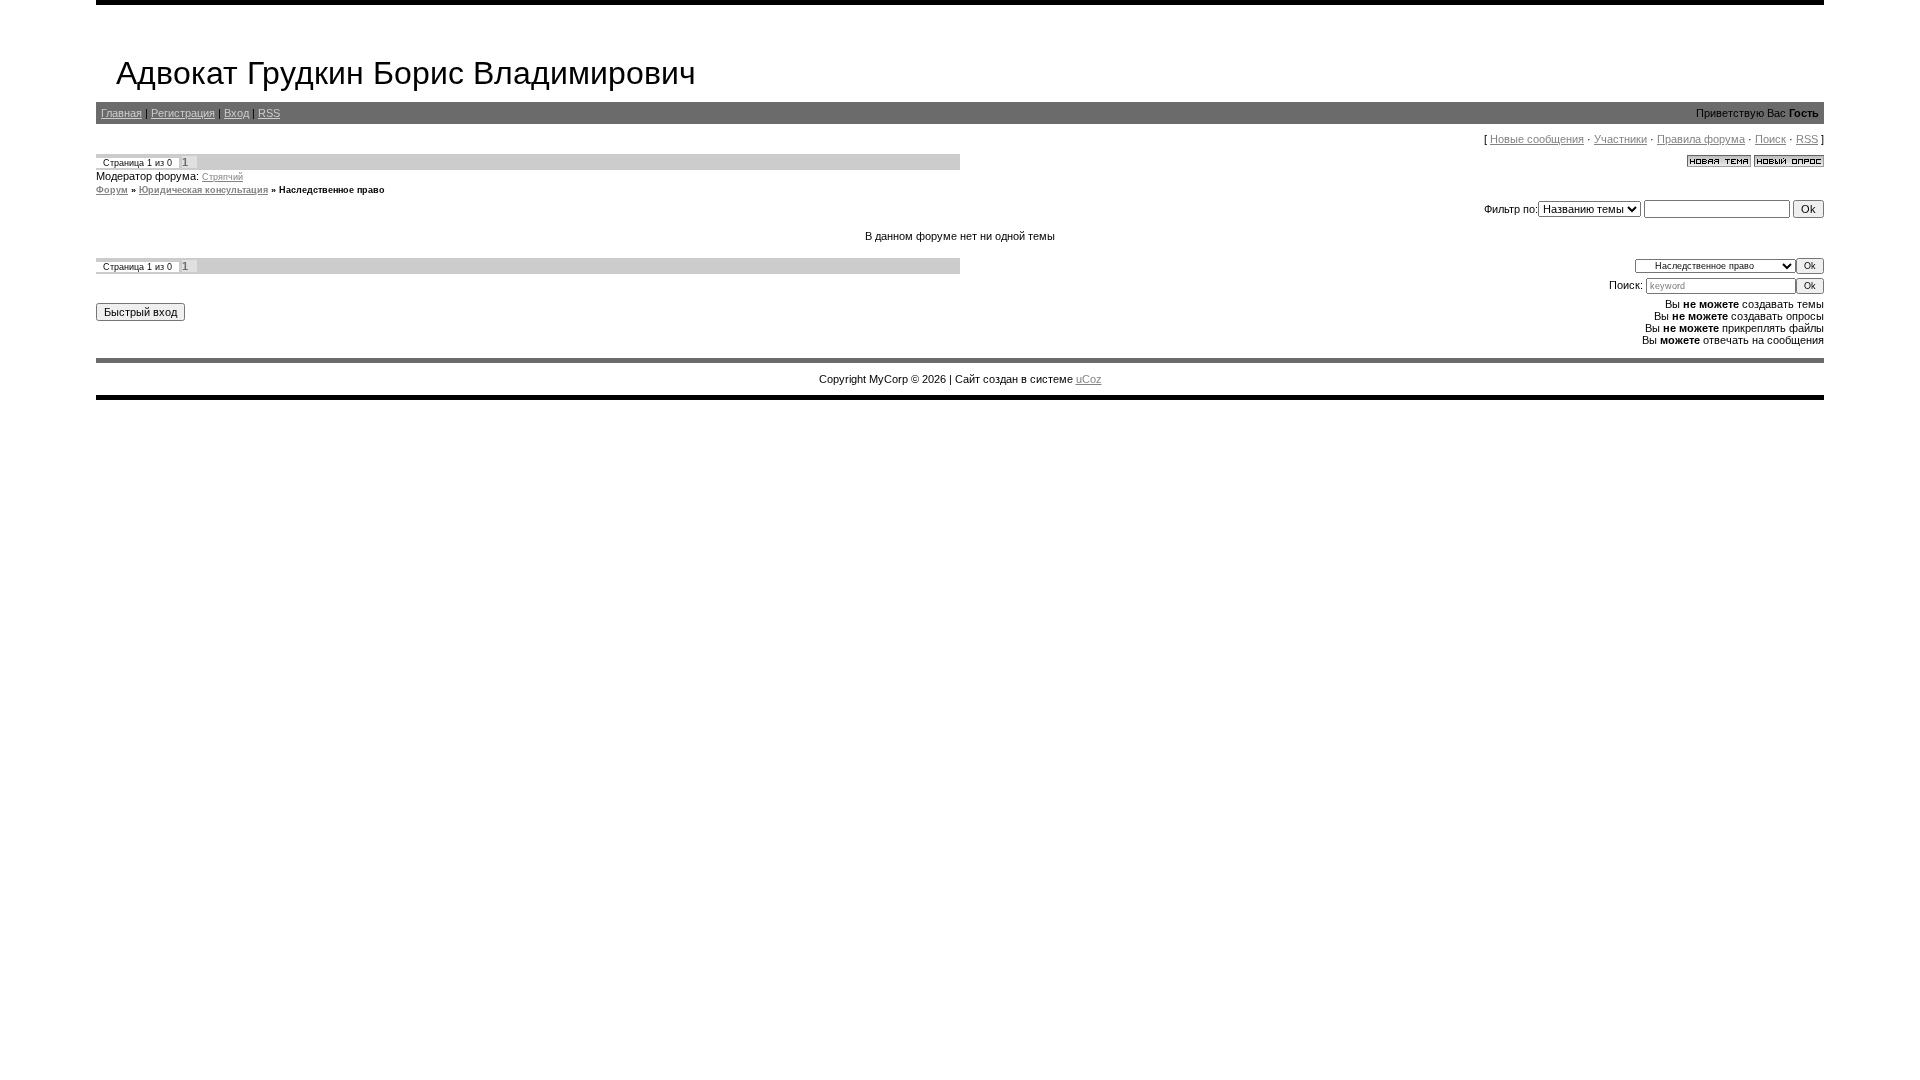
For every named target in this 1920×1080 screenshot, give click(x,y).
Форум (112, 190)
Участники (1620, 139)
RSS (269, 113)
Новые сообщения (1537, 139)
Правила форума (1701, 139)
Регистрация (183, 113)
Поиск (1770, 139)
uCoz (1089, 379)
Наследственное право (332, 190)
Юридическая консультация (203, 190)
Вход (236, 113)
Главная (121, 113)
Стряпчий (222, 177)
